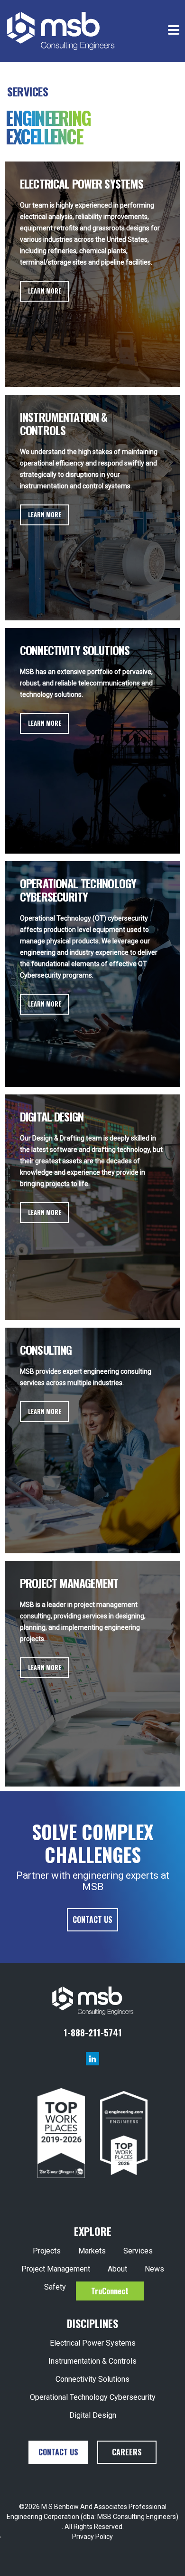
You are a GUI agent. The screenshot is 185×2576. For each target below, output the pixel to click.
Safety (55, 2287)
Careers (127, 2452)
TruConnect (110, 2291)
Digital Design (93, 2415)
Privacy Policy (92, 2537)
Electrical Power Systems (93, 2343)
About (117, 2269)
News (154, 2269)
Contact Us (92, 1920)
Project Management (56, 2269)
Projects (47, 2251)
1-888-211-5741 (93, 2032)
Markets (92, 2251)
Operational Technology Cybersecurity (93, 2397)
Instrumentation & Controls (92, 2361)
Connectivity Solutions (92, 2379)
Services (138, 2251)
